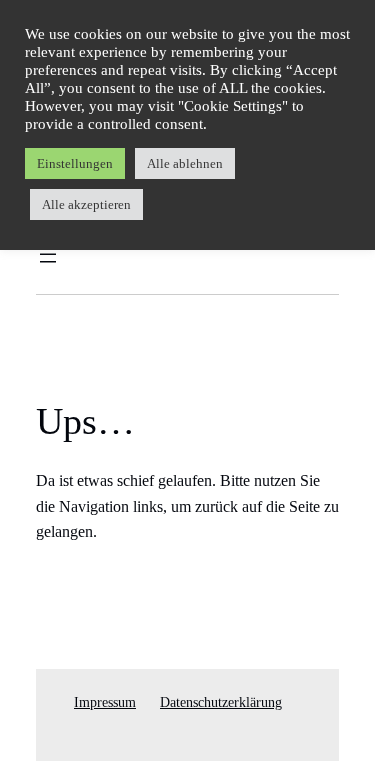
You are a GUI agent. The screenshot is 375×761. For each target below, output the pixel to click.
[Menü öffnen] (48, 258)
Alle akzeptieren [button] (86, 204)
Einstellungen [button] (75, 163)
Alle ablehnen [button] (185, 163)
